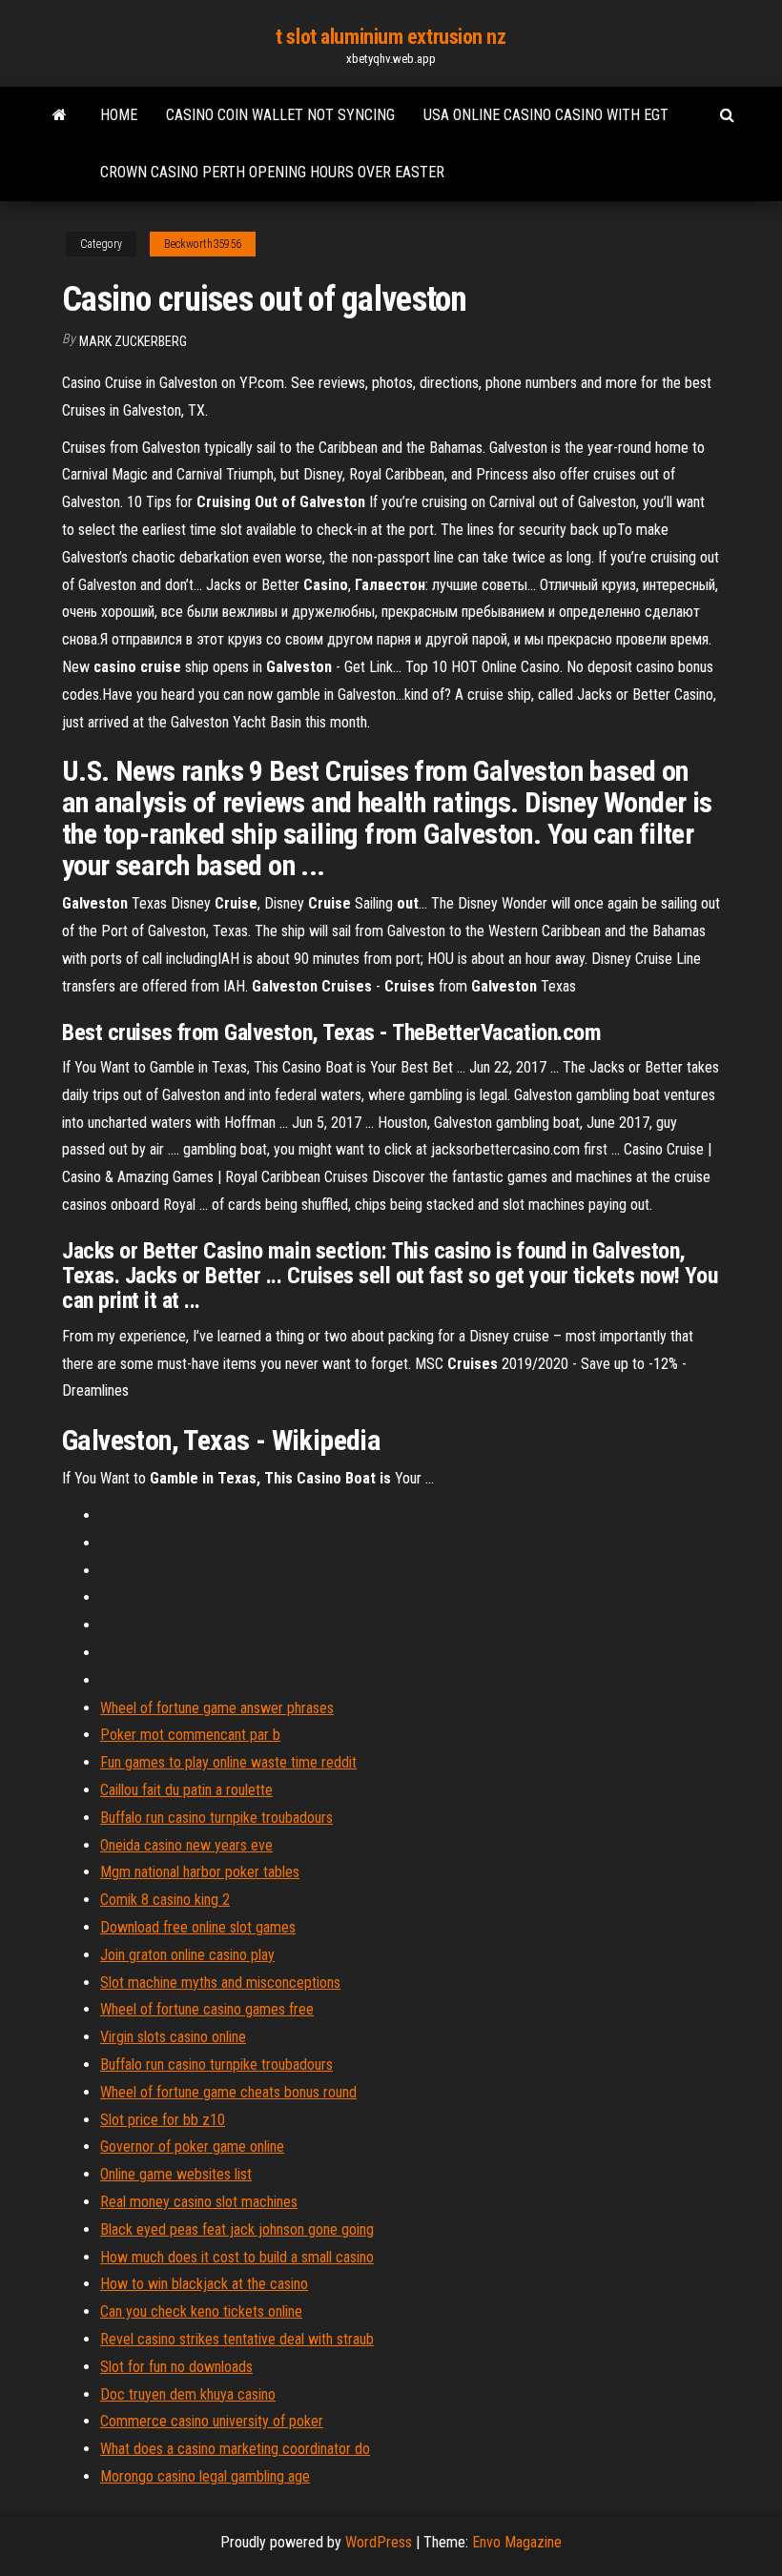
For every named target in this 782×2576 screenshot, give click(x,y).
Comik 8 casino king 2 (165, 1900)
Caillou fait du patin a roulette (186, 1790)
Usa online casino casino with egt (546, 115)
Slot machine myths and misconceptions (220, 1983)
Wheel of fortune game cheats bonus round (228, 2092)
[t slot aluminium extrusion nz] (60, 115)
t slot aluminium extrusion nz (391, 37)
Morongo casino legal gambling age (205, 2476)
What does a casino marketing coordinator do (235, 2449)
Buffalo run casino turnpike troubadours (216, 1818)
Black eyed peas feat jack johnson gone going (237, 2229)
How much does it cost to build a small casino (237, 2257)
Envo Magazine (517, 2542)
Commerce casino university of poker (212, 2421)
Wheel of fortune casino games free (207, 2009)
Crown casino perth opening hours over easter (272, 172)
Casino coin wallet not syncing (280, 115)
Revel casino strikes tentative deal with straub (237, 2339)
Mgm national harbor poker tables (200, 1872)
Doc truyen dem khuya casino (188, 2394)
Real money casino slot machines (199, 2202)
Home (119, 115)
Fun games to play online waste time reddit (228, 1762)
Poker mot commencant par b (190, 1735)
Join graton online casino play (187, 1955)
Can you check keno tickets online (201, 2311)
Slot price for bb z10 (163, 2120)
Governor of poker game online (192, 2147)
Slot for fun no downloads (176, 2367)
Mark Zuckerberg (133, 341)
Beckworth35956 (203, 244)
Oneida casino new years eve (186, 1845)
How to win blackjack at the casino (204, 2284)
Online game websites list (176, 2174)
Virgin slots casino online (173, 2037)
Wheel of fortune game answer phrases (217, 1708)
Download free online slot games (198, 1927)
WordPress (379, 2542)
